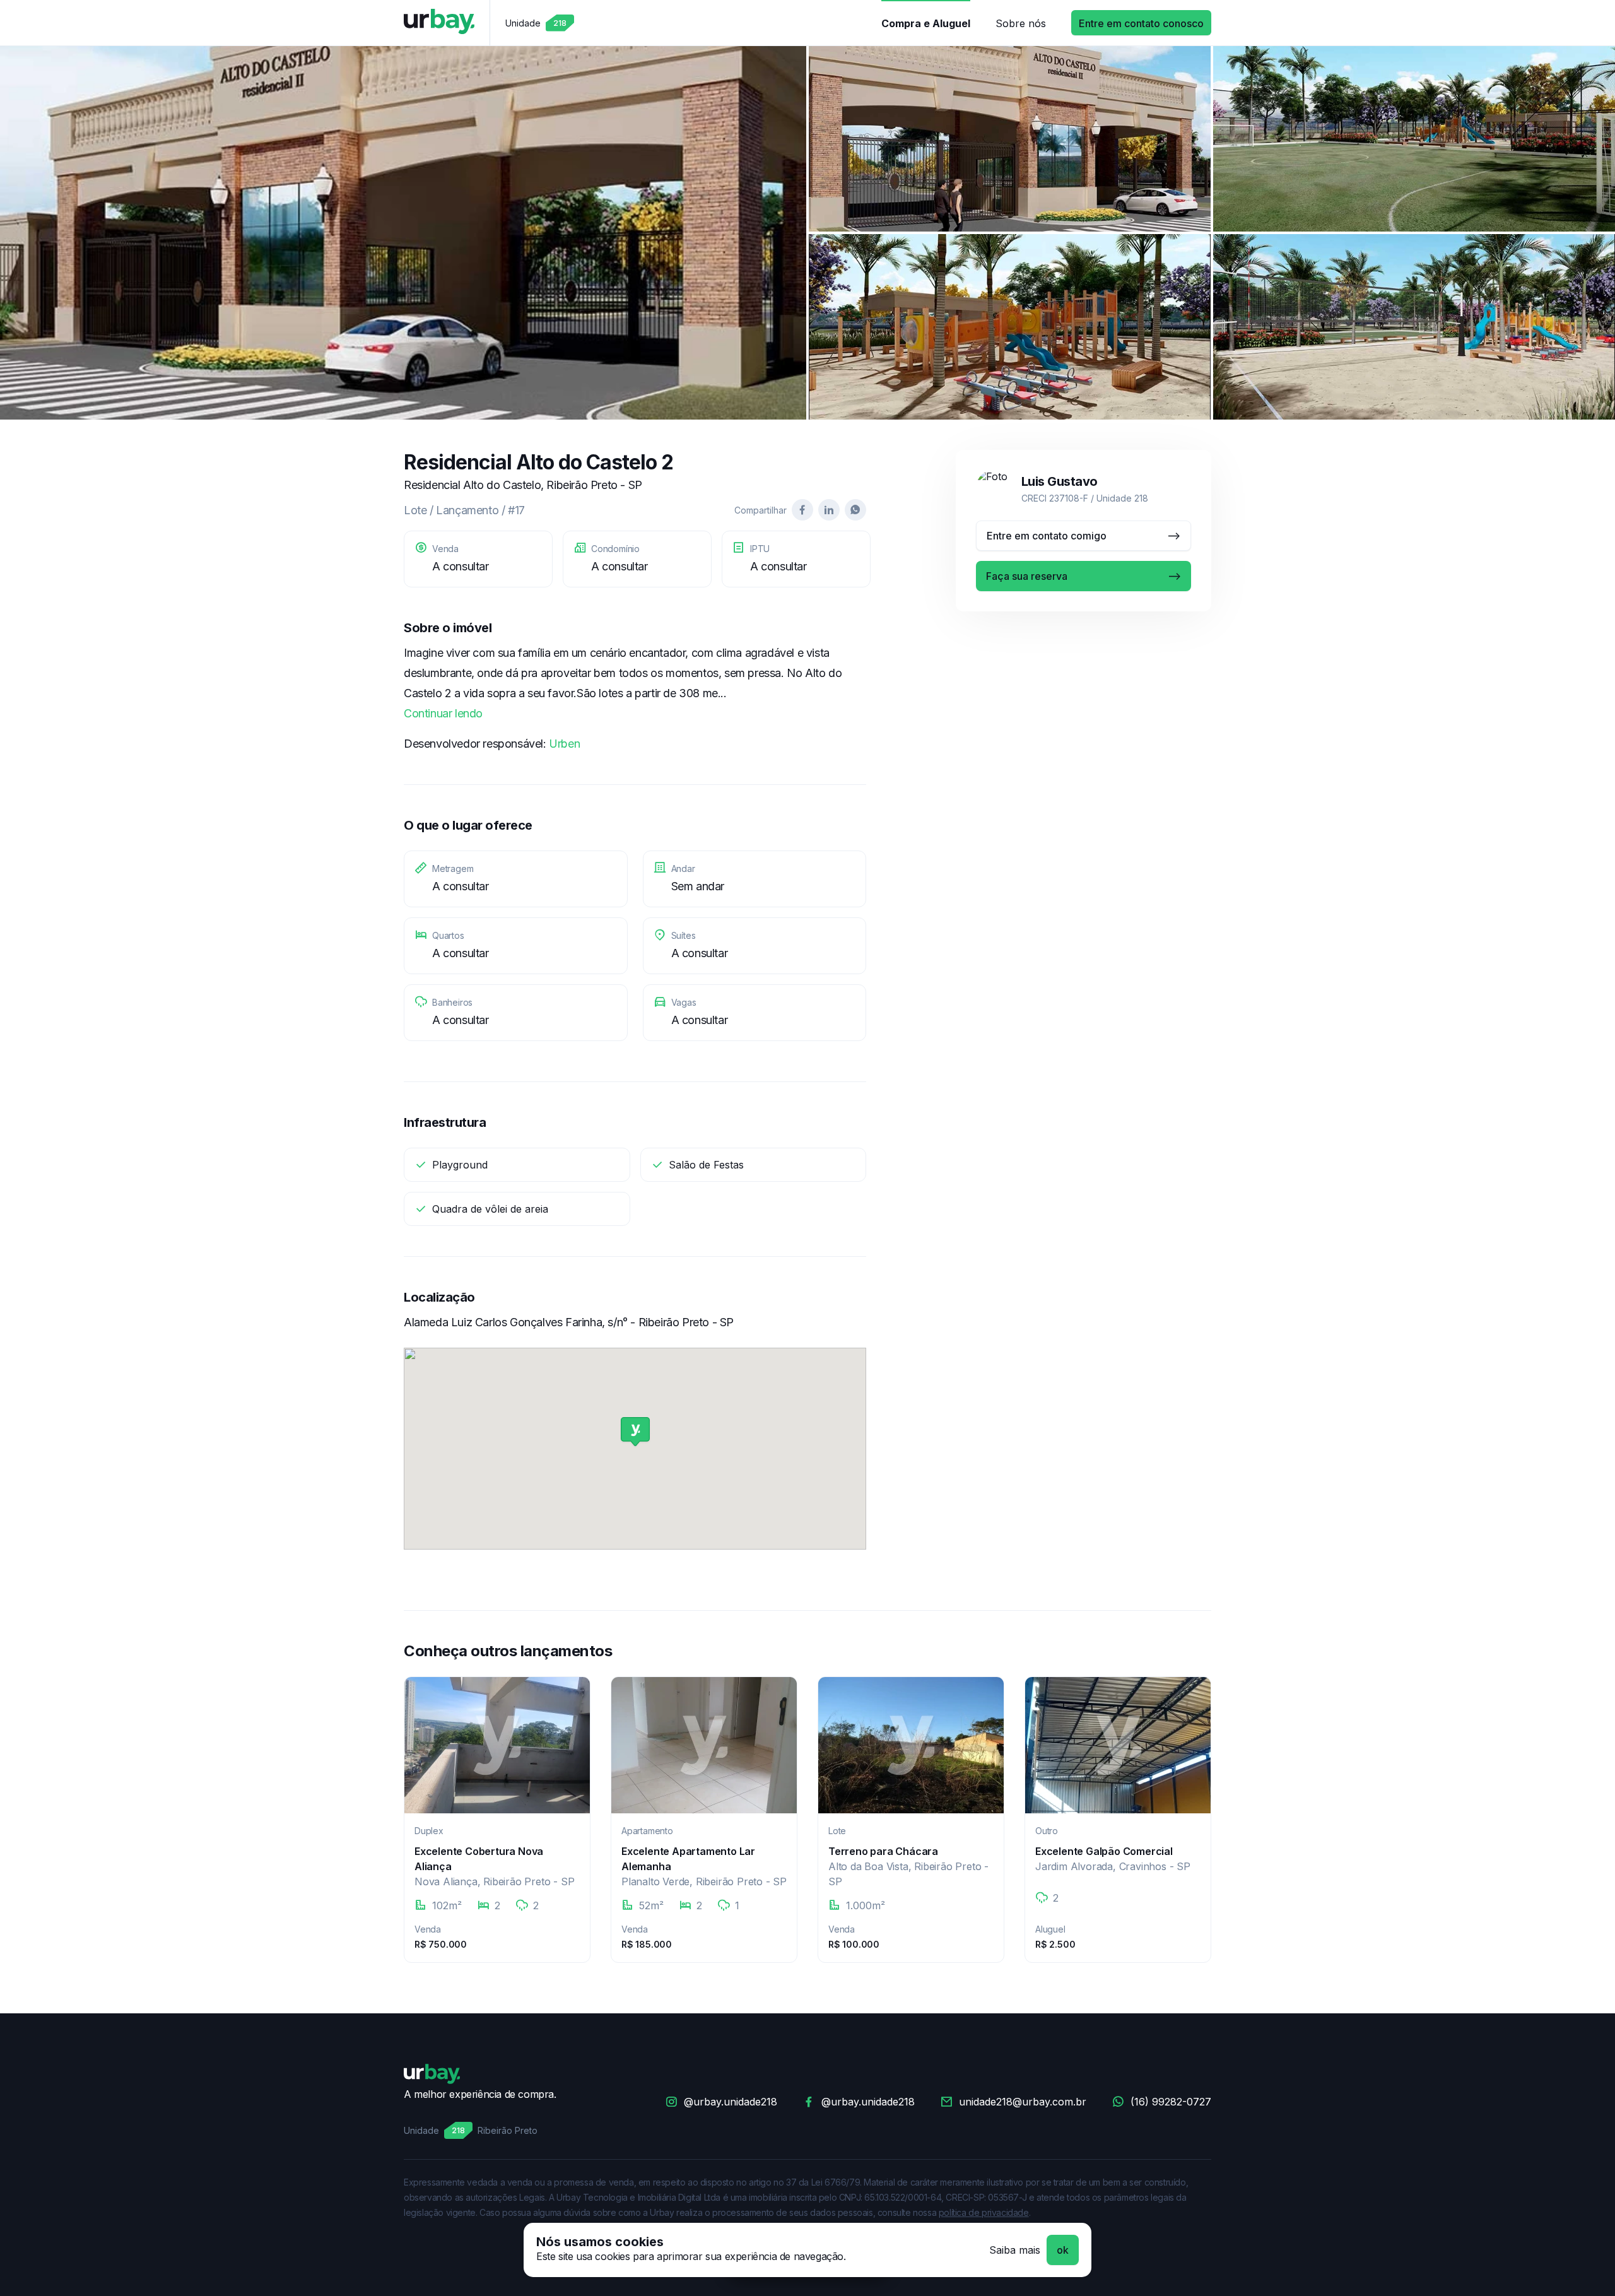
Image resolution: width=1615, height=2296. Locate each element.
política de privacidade (984, 2212)
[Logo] (439, 23)
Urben (564, 744)
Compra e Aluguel (926, 23)
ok (1063, 2250)
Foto (403, 233)
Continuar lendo (443, 713)
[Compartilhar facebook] (802, 510)
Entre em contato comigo (1047, 536)
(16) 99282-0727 (1171, 2102)
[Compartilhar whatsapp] (855, 510)
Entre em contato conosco (1141, 23)
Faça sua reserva (1027, 576)
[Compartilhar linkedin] (829, 510)
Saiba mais (1015, 2250)
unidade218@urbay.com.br (1023, 2102)
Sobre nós (1021, 23)
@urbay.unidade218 (731, 2102)
